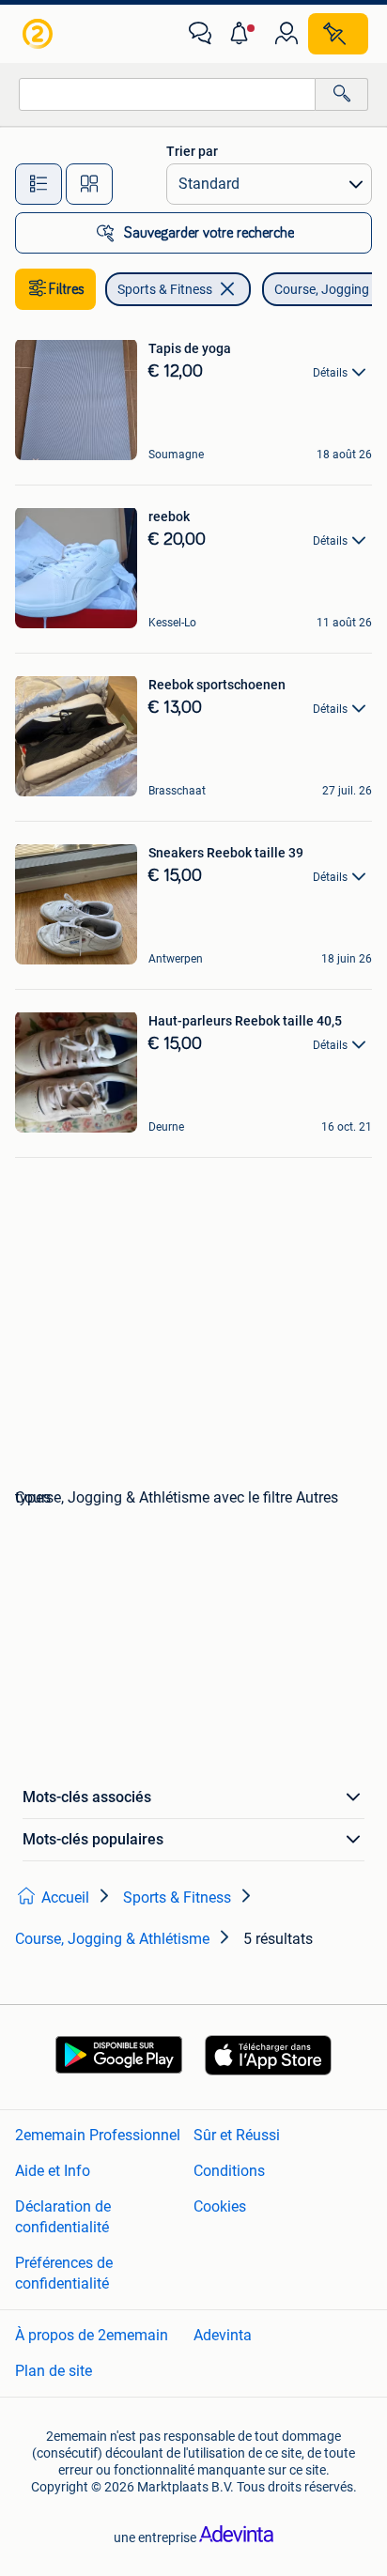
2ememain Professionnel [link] (98, 2135)
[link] (39, 34)
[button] (243, 34)
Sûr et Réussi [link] (237, 2135)
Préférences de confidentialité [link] (64, 2273)
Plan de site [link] (54, 2371)
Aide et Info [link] (53, 2171)
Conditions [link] (229, 2171)
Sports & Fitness (165, 289)
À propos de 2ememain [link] (92, 2335)
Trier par (192, 151)
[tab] (39, 184)
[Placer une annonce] (338, 34)
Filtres (67, 289)
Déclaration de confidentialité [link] (63, 2217)
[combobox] (167, 94)
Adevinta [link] (223, 2335)
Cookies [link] (220, 2206)
